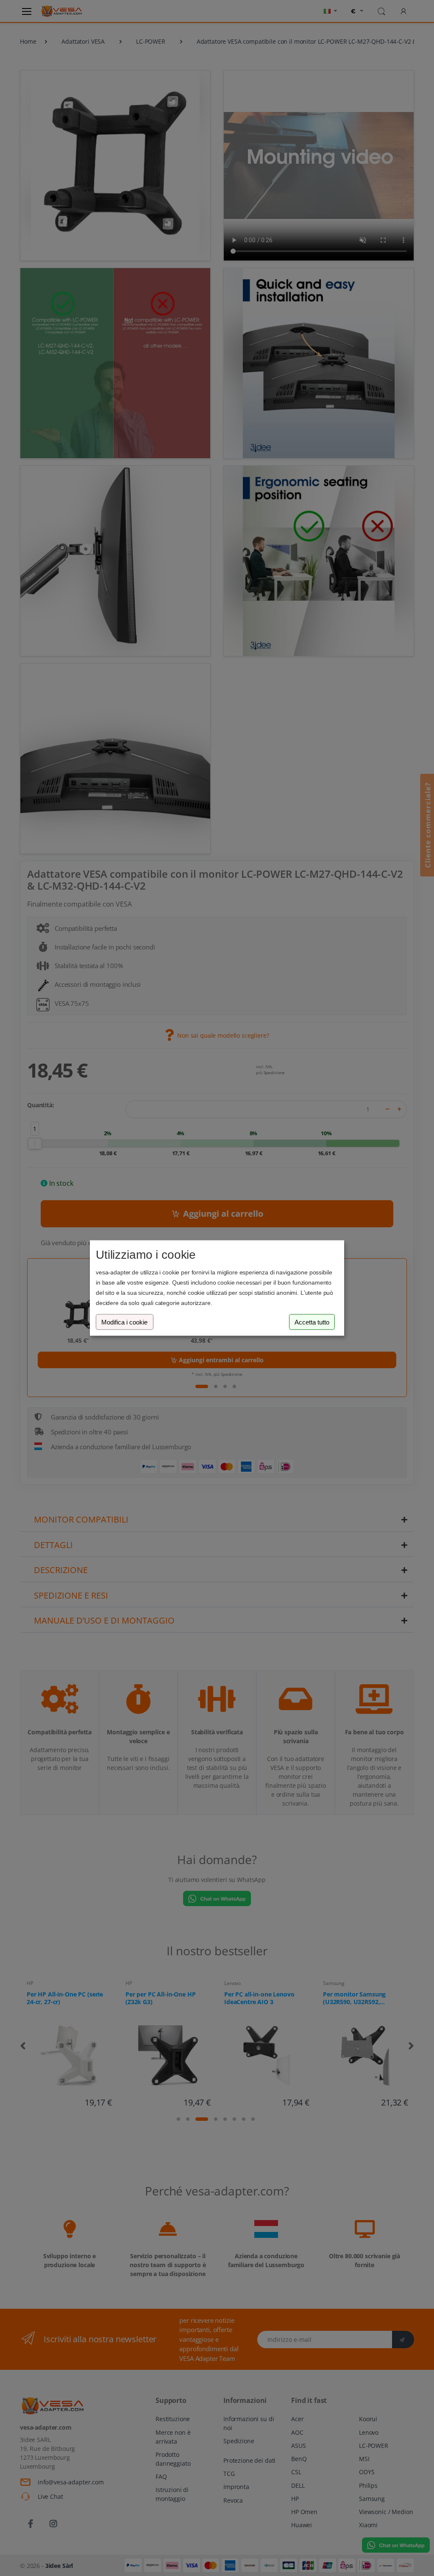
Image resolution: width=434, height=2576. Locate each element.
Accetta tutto (312, 1322)
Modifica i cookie (124, 1322)
